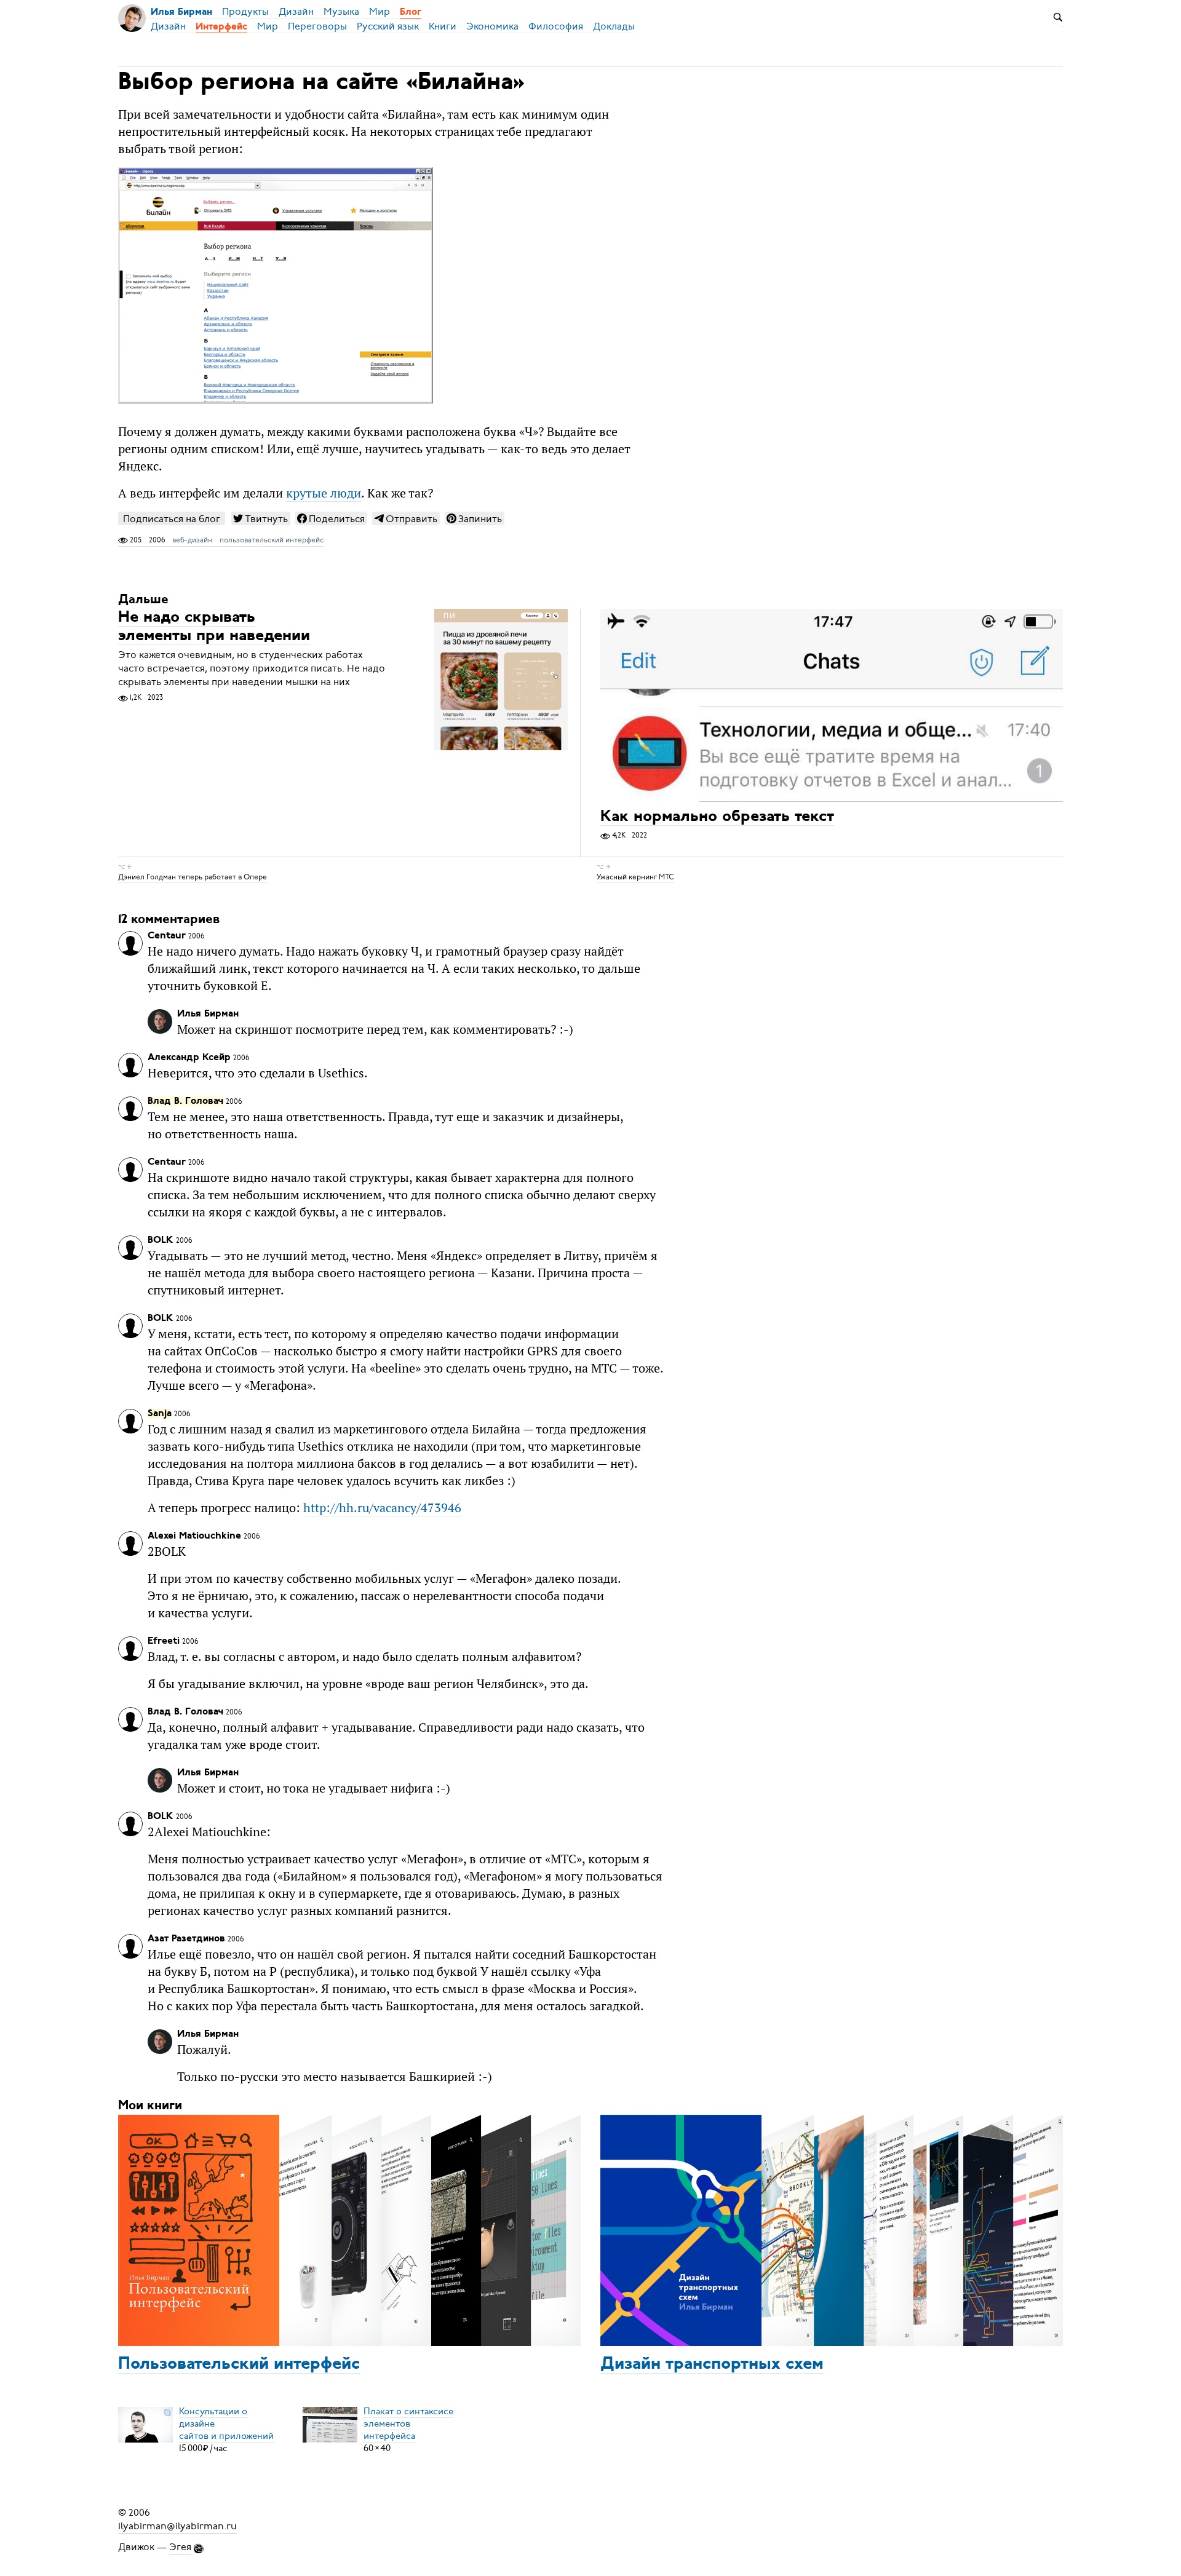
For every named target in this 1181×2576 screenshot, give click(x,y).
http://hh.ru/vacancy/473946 (382, 1508)
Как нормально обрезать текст (717, 817)
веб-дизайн (192, 540)
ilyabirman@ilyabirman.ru (177, 2526)
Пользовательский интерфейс (239, 2364)
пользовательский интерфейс (272, 540)
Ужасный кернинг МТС (635, 877)
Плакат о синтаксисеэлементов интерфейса (408, 2423)
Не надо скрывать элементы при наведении (214, 627)
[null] (261, 518)
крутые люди (324, 493)
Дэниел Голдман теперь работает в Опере (193, 877)
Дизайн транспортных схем (712, 2364)
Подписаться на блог (172, 519)
